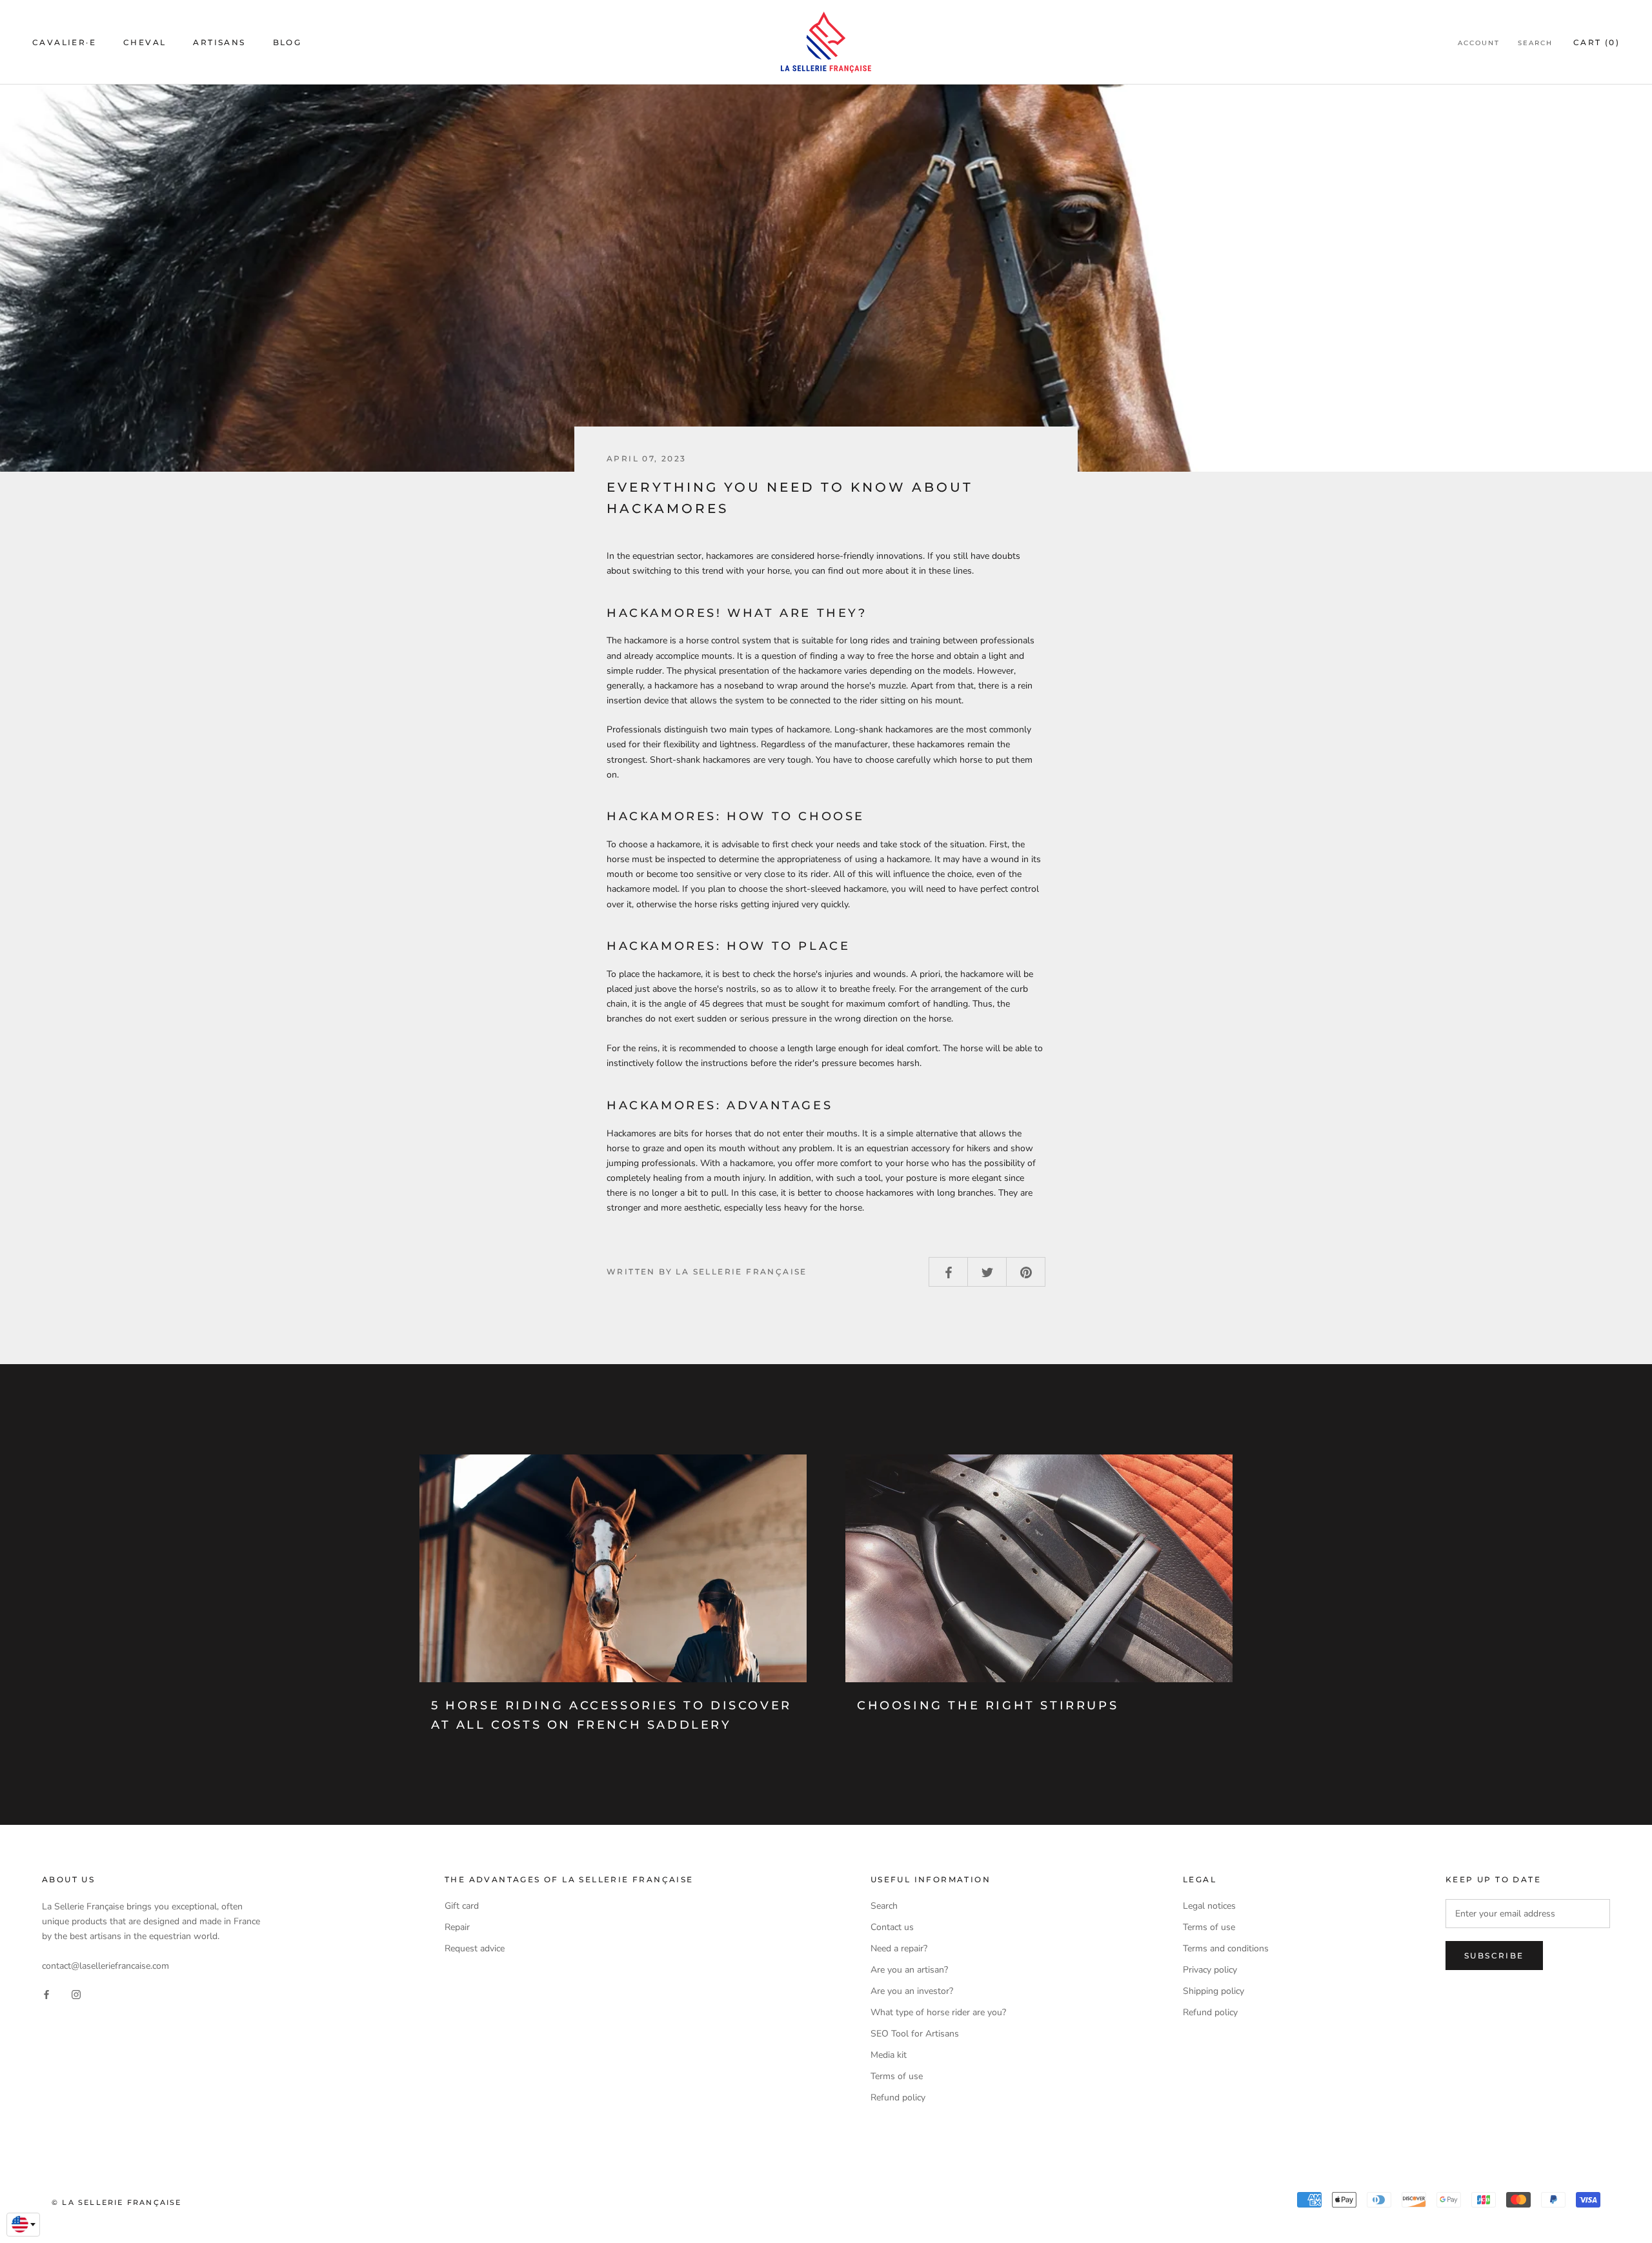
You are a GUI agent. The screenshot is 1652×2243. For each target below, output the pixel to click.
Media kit (889, 2055)
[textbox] (23, 2224)
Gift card (462, 1906)
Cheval (145, 42)
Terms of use (897, 2076)
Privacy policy (1210, 1970)
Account (1479, 43)
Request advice (475, 1948)
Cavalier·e (64, 42)
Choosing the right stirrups (988, 1705)
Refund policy (898, 2097)
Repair (457, 1927)
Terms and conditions (1226, 1948)
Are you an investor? (912, 1991)
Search (1535, 43)
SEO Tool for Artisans (915, 2034)
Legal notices (1209, 1906)
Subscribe (1494, 1956)
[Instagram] (76, 1994)
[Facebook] (46, 1994)
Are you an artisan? (909, 1970)
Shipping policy (1214, 1991)
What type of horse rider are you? (938, 2012)
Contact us (892, 1927)
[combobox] (23, 2225)
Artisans (219, 42)
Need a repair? (899, 1948)
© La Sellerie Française (117, 2202)
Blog (287, 42)
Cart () (1597, 42)
